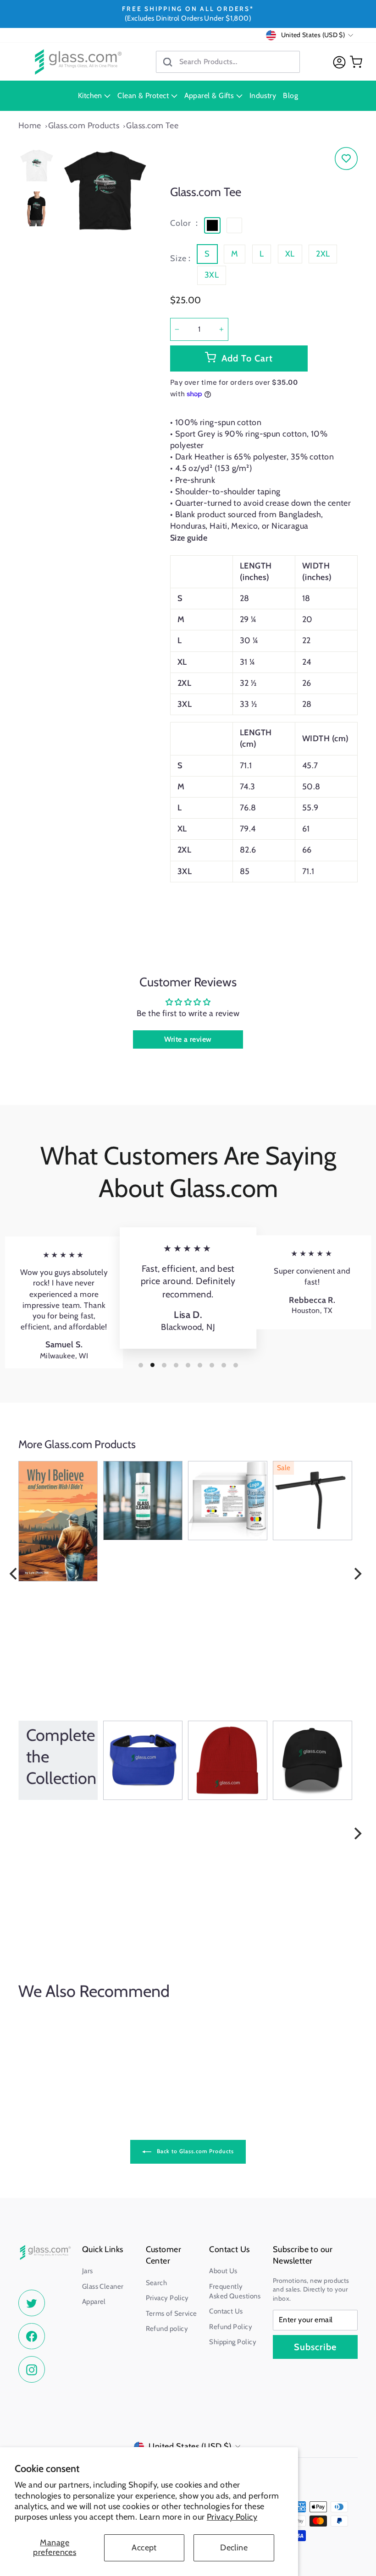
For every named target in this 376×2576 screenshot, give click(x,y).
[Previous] (14, 1574)
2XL (323, 254)
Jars (88, 2271)
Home (30, 126)
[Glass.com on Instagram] (32, 2369)
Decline (234, 2548)
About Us (223, 2271)
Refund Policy (231, 2327)
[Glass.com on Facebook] (32, 2336)
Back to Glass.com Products (194, 2151)
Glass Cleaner (103, 2286)
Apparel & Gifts (210, 96)
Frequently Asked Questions (235, 2291)
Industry (263, 96)
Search (157, 2283)
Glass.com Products (84, 126)
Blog (290, 96)
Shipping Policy (233, 2342)
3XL (212, 275)
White (234, 225)
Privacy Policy (232, 2517)
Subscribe (315, 2347)
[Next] (357, 1574)
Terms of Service (171, 2313)
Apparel (94, 2302)
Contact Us (226, 2311)
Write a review (188, 1039)
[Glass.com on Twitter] (32, 2303)
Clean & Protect (144, 96)
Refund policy (167, 2329)
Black (212, 225)
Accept (144, 2548)
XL (290, 254)
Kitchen (91, 96)
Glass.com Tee (152, 126)
